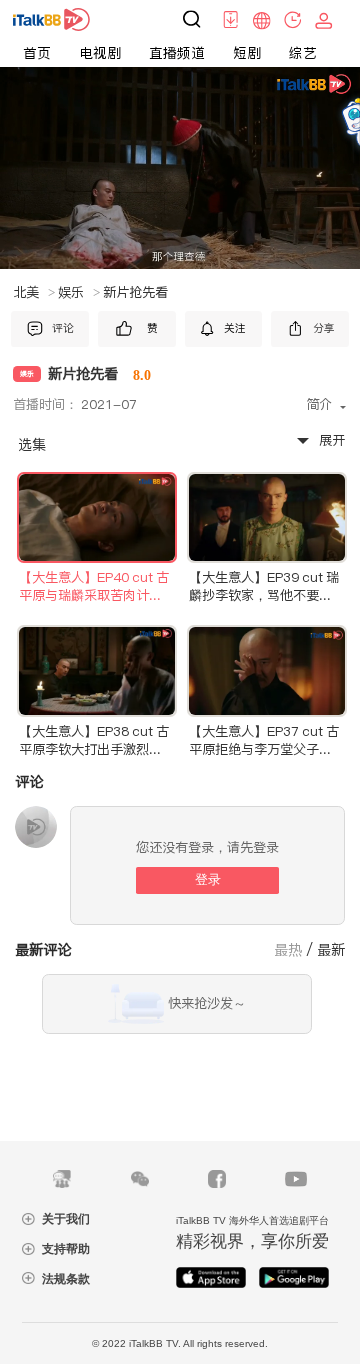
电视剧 (100, 53)
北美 (34, 292)
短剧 (247, 53)
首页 (37, 53)
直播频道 (177, 53)
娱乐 (79, 292)
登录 (208, 879)
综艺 (303, 53)
